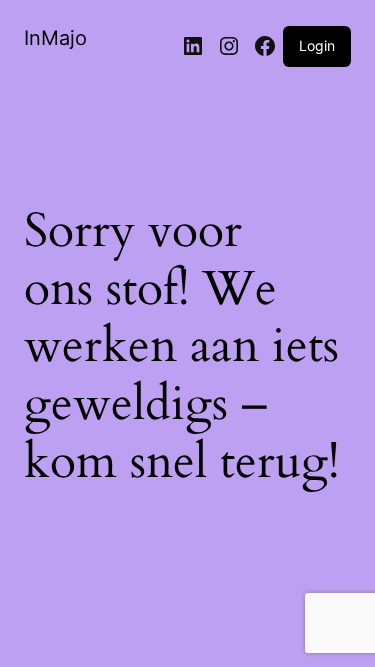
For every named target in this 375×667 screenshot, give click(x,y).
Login (317, 45)
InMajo (55, 38)
